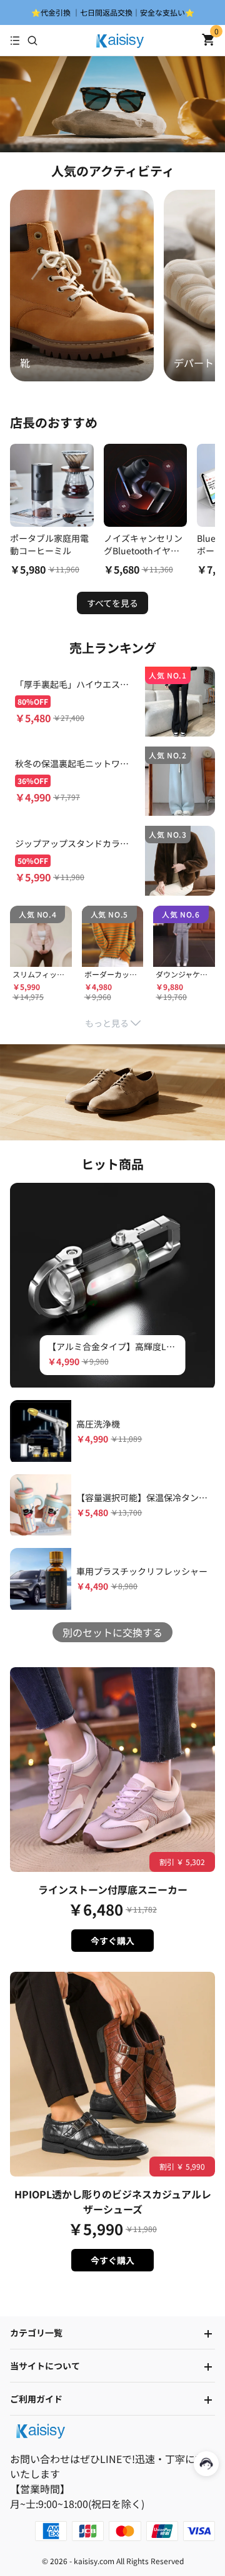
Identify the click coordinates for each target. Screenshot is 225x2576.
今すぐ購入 (112, 1941)
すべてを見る (112, 603)
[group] (82, 285)
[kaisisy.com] (119, 41)
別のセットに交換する (112, 1632)
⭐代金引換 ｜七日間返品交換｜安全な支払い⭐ (113, 12)
